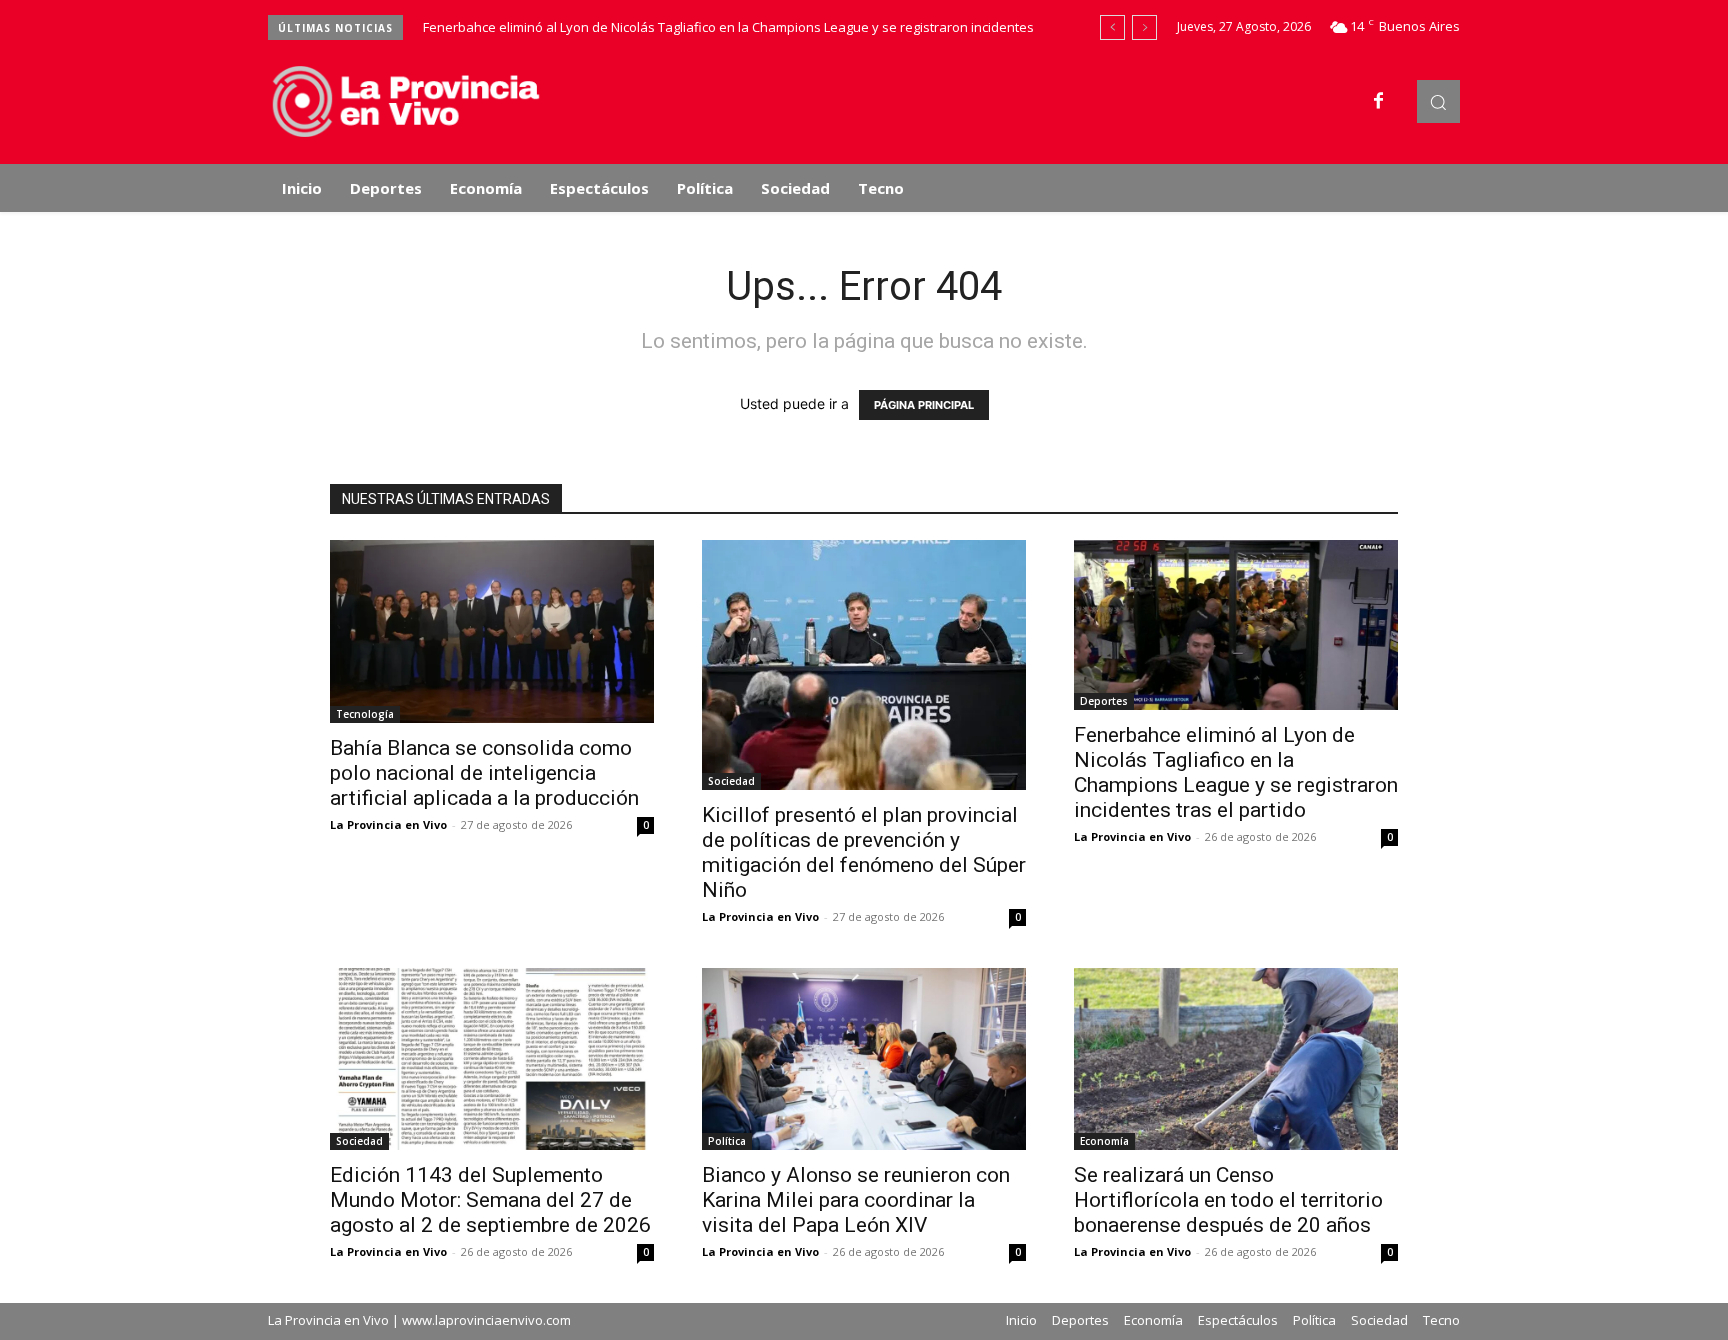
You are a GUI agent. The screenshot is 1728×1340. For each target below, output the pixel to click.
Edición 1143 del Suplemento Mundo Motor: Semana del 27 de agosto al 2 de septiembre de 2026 (490, 1200)
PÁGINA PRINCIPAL (924, 405)
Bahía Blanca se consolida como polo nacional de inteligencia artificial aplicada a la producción (484, 773)
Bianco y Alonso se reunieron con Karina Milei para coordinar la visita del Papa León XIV (856, 1200)
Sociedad (731, 781)
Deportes (1104, 701)
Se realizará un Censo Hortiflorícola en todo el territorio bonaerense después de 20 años (1228, 1200)
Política (727, 1141)
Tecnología (365, 714)
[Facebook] (1379, 102)
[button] (1438, 101)
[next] (1144, 27)
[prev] (1112, 27)
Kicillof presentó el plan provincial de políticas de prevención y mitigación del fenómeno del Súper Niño (864, 852)
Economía (1104, 1141)
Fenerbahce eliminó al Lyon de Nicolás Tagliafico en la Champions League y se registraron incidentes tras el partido (1236, 772)
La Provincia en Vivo (388, 824)
